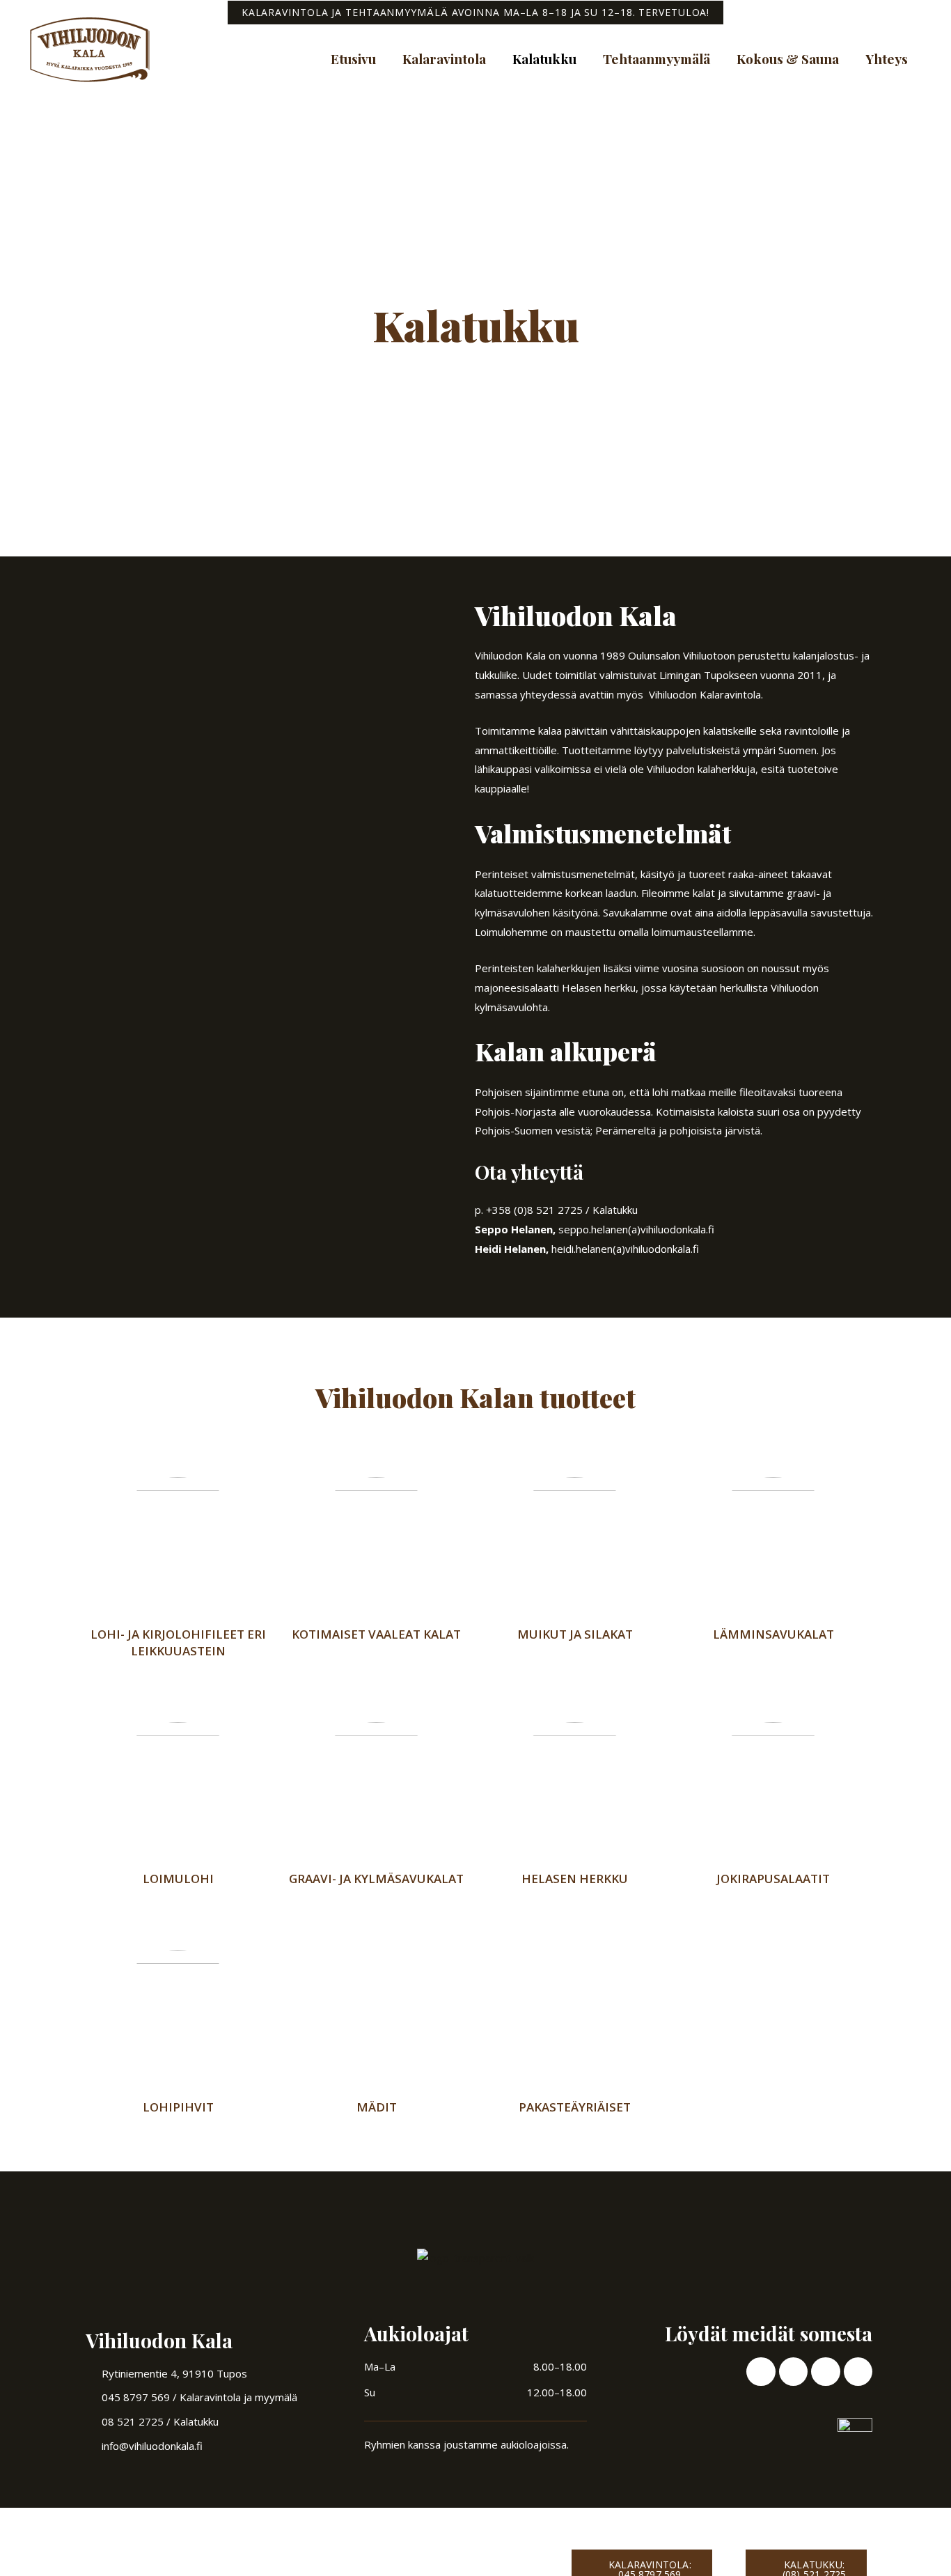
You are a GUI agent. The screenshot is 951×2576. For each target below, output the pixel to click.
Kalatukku (544, 58)
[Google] (858, 2372)
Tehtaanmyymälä (657, 58)
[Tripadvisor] (825, 2372)
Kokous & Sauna (788, 58)
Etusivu (353, 58)
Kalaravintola (444, 58)
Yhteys (887, 58)
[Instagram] (793, 2372)
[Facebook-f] (761, 2372)
